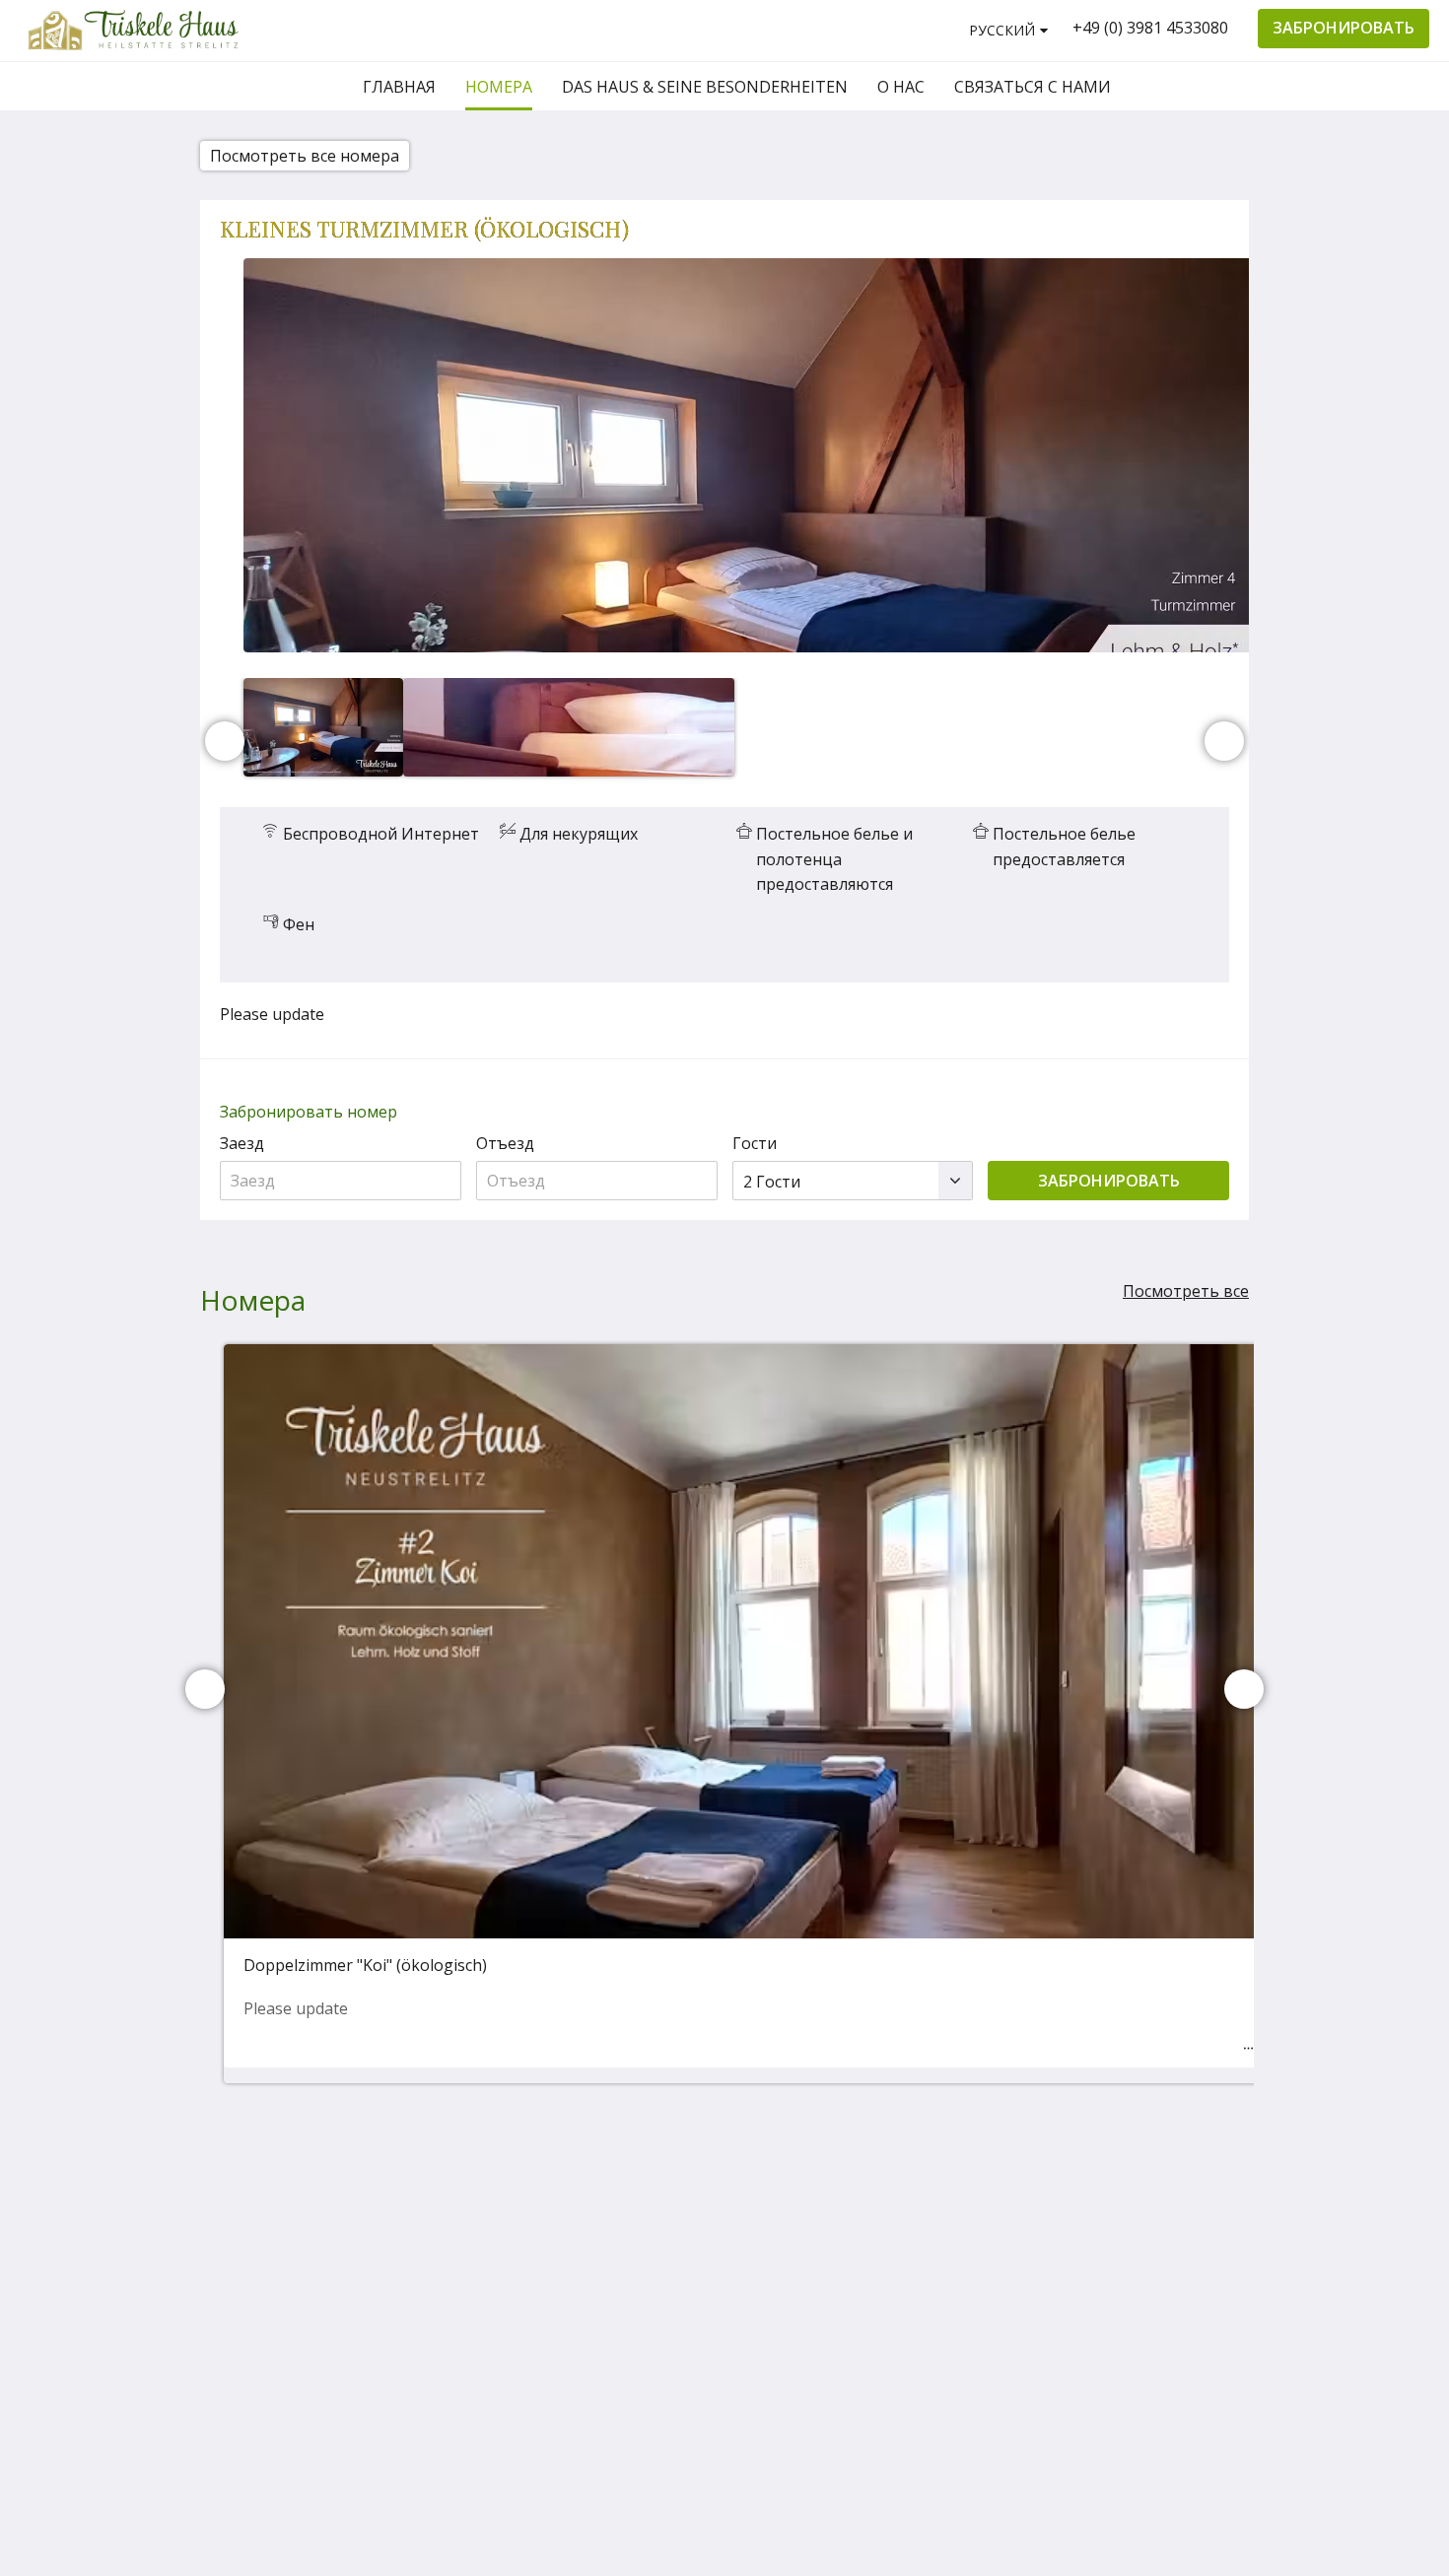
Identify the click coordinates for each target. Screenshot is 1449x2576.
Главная (961, 2189)
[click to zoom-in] (748, 455)
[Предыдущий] (225, 741)
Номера (960, 2205)
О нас (950, 2222)
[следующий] (1224, 741)
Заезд (242, 1143)
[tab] (982, 2157)
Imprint (957, 2272)
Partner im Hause (969, 2314)
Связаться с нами (974, 2247)
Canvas (1203, 2391)
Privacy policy (979, 2289)
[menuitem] (399, 87)
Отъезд (505, 1143)
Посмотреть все (1186, 1291)
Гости (755, 1143)
